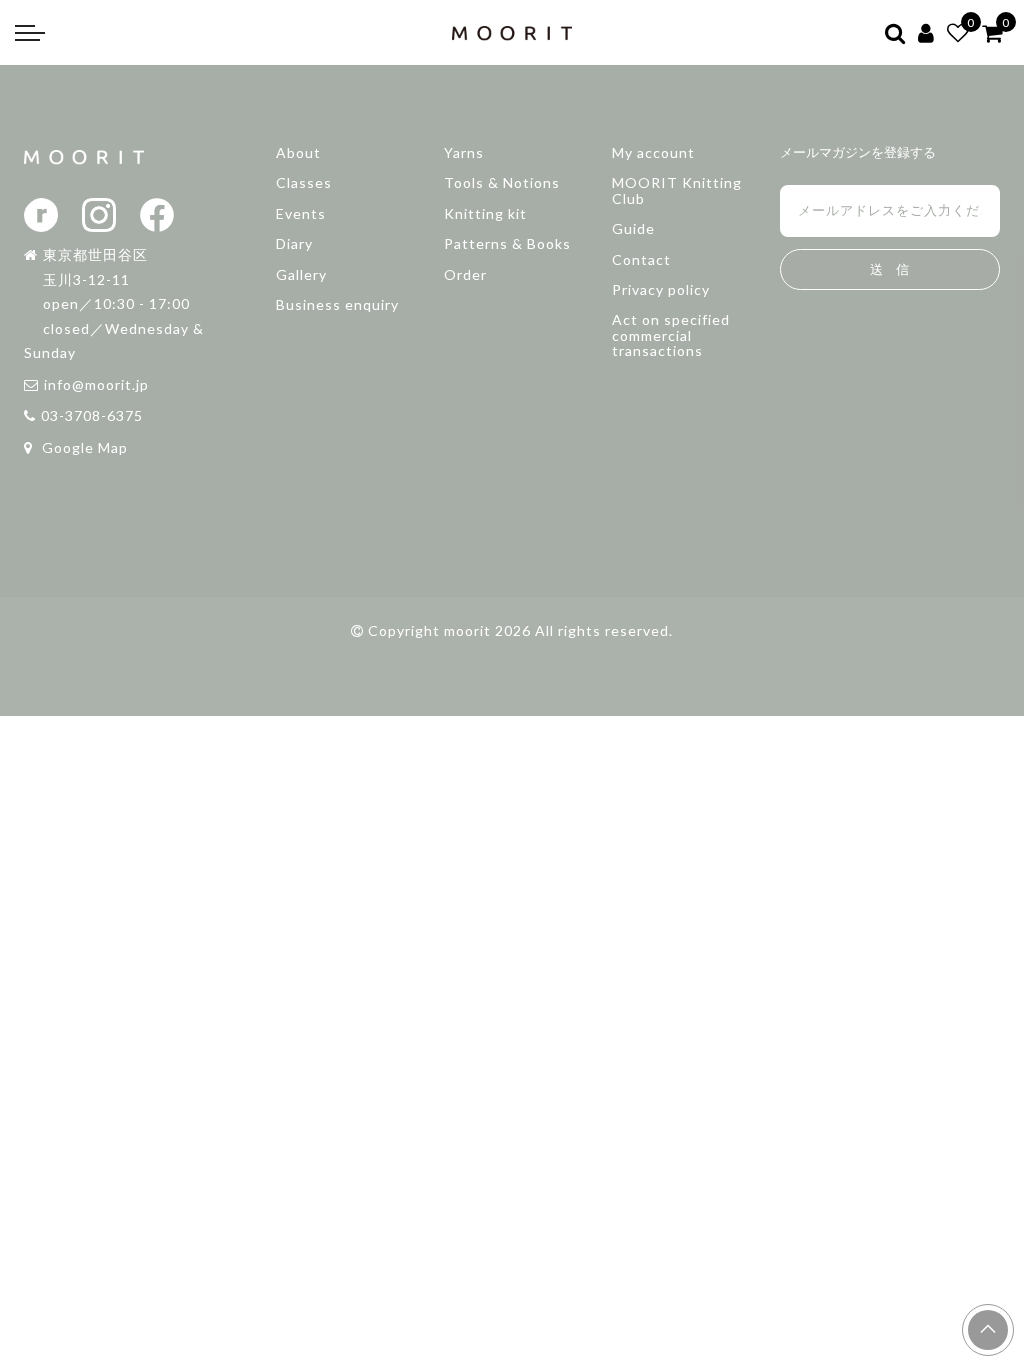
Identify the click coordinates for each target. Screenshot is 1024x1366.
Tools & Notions (502, 182)
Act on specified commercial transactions (671, 335)
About (298, 152)
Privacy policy (661, 289)
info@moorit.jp (96, 384)
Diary (294, 243)
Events (301, 213)
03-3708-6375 (92, 415)
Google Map (83, 447)
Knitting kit (485, 213)
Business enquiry (337, 304)
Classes (304, 182)
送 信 (889, 269)
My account (653, 152)
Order (465, 274)
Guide (633, 228)
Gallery (301, 274)
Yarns (464, 152)
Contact (641, 259)
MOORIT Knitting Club (677, 190)
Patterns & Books (507, 243)
